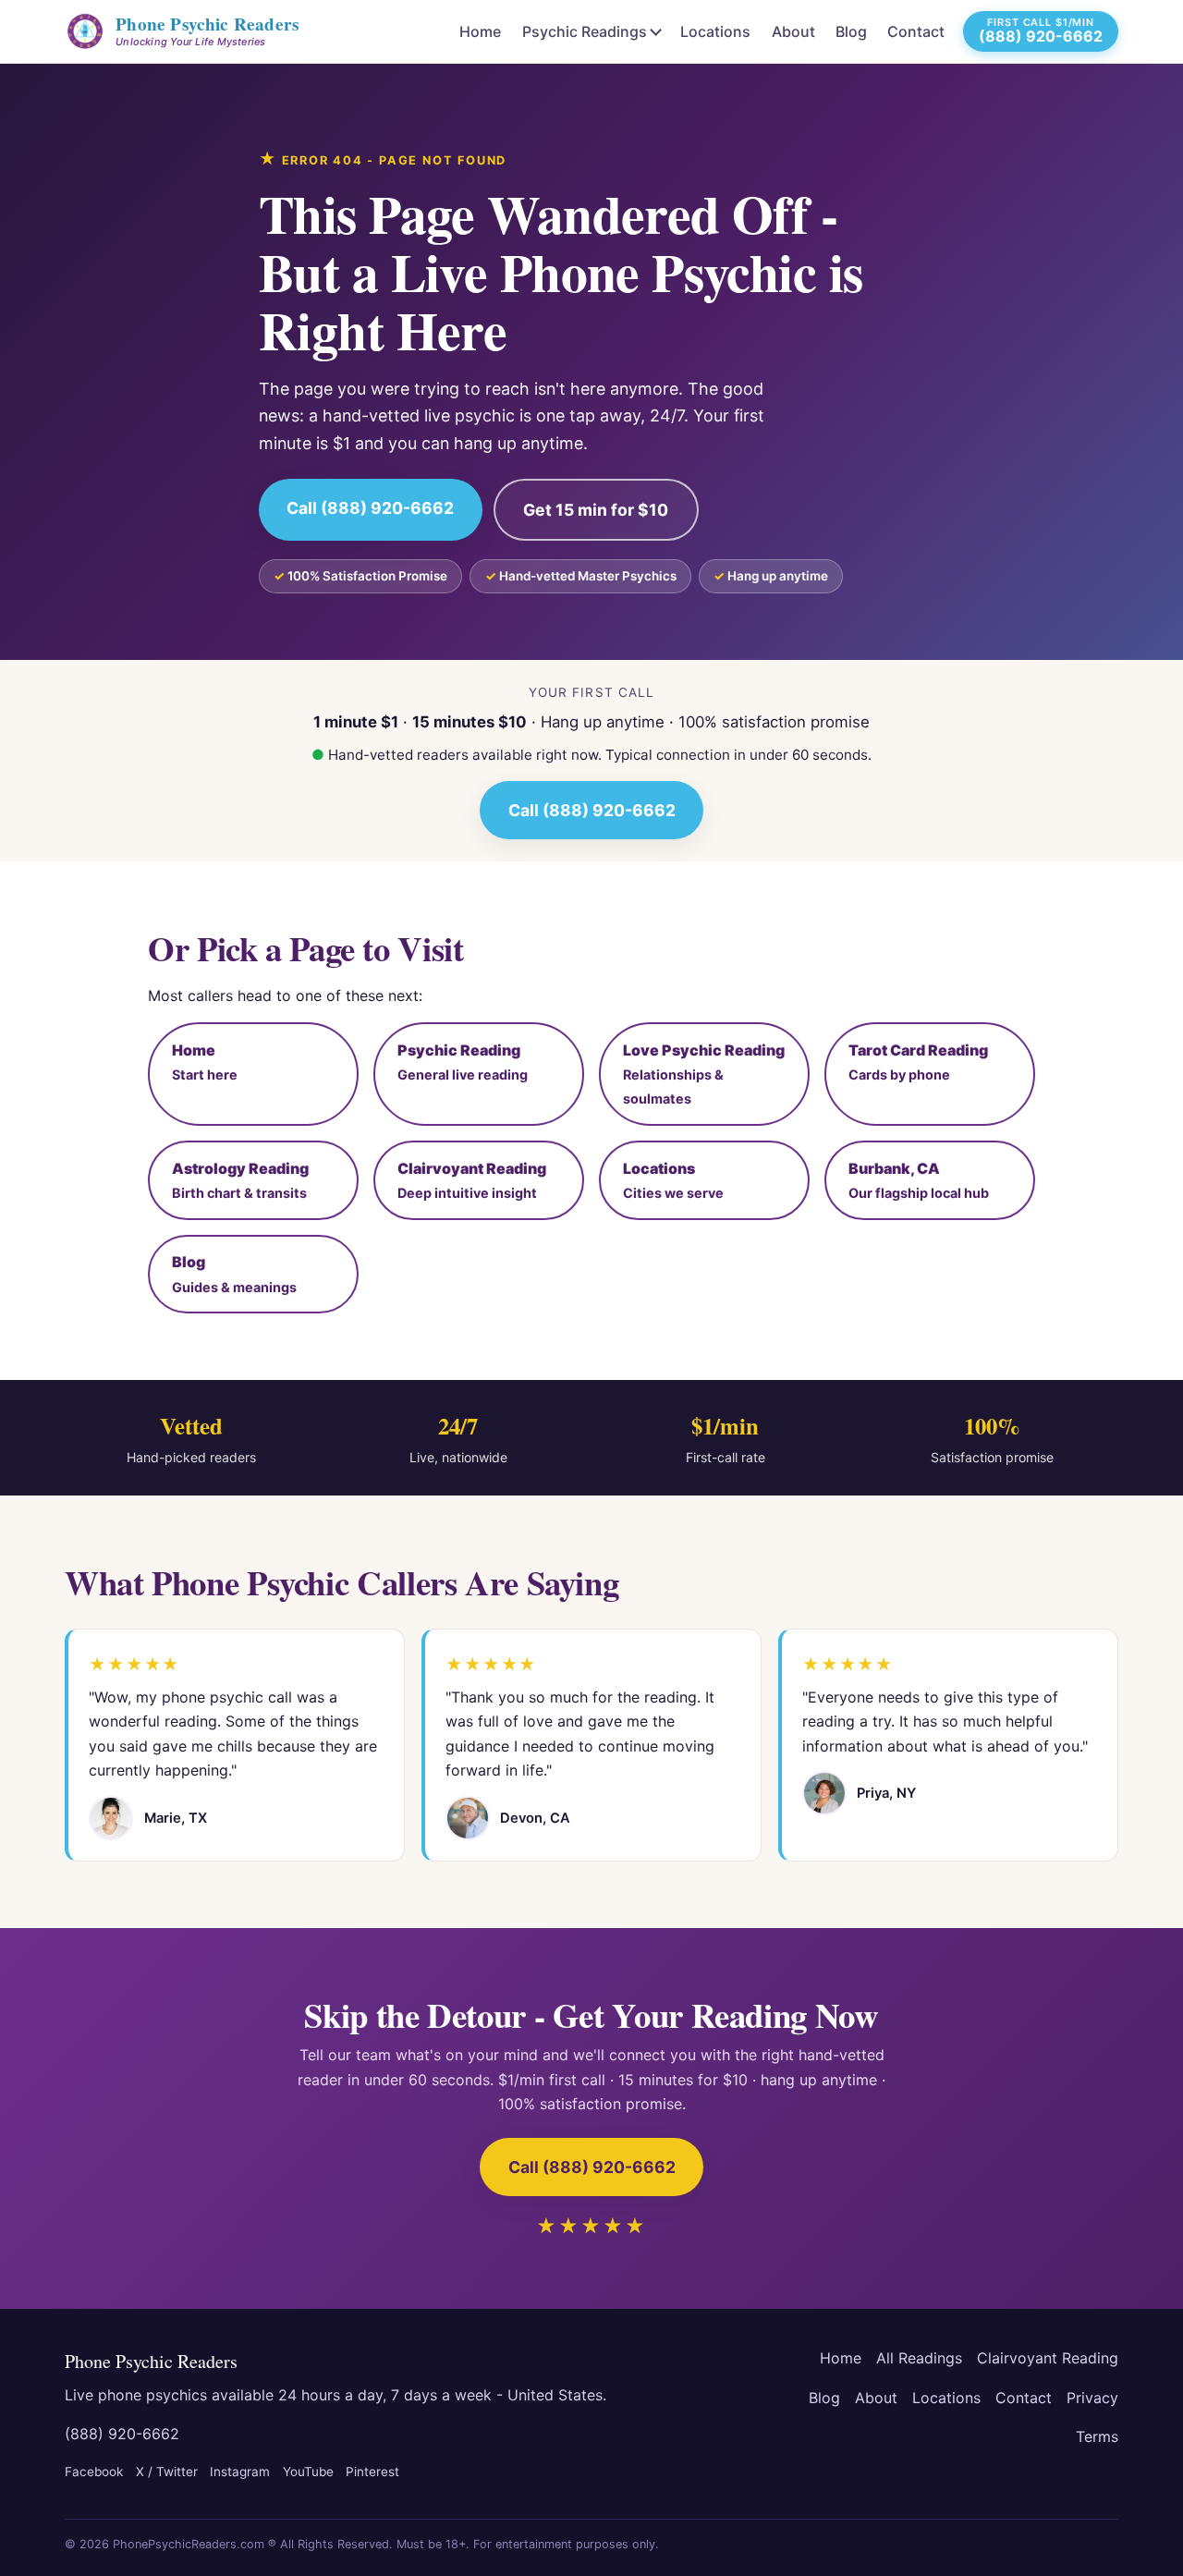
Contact (916, 31)
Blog (851, 31)
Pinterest (372, 2472)
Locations (715, 31)
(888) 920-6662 (122, 2434)
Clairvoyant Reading (1048, 2358)
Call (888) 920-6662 (370, 508)
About (793, 31)
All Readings (919, 2358)
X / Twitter (167, 2472)
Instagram (240, 2472)
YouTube (308, 2472)
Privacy (1092, 2398)
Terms (1097, 2436)
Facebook (94, 2472)
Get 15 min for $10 (596, 510)
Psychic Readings (585, 31)
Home (480, 31)
